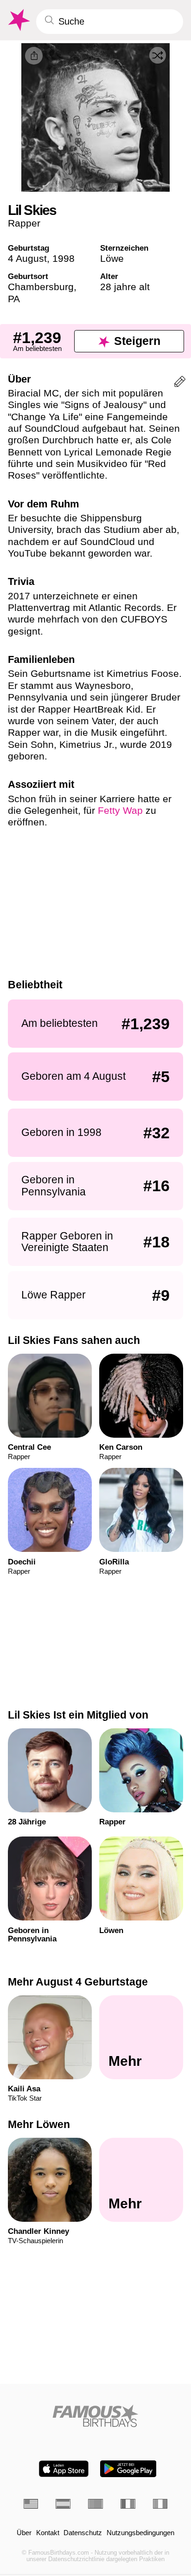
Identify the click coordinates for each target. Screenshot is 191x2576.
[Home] (96, 2416)
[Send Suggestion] (180, 383)
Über (24, 2533)
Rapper (24, 223)
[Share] (34, 56)
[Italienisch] (160, 2504)
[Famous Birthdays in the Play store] (128, 2469)
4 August (27, 258)
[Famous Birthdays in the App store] (64, 2469)
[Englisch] (31, 2504)
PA (14, 299)
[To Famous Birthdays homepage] (18, 20)
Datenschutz (83, 2533)
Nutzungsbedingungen (140, 2533)
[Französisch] (128, 2504)
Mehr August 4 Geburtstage (78, 1982)
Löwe (112, 258)
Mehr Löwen (39, 2124)
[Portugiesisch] (95, 2504)
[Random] (158, 55)
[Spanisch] (63, 2504)
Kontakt (48, 2533)
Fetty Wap (120, 810)
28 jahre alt (125, 287)
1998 (64, 258)
